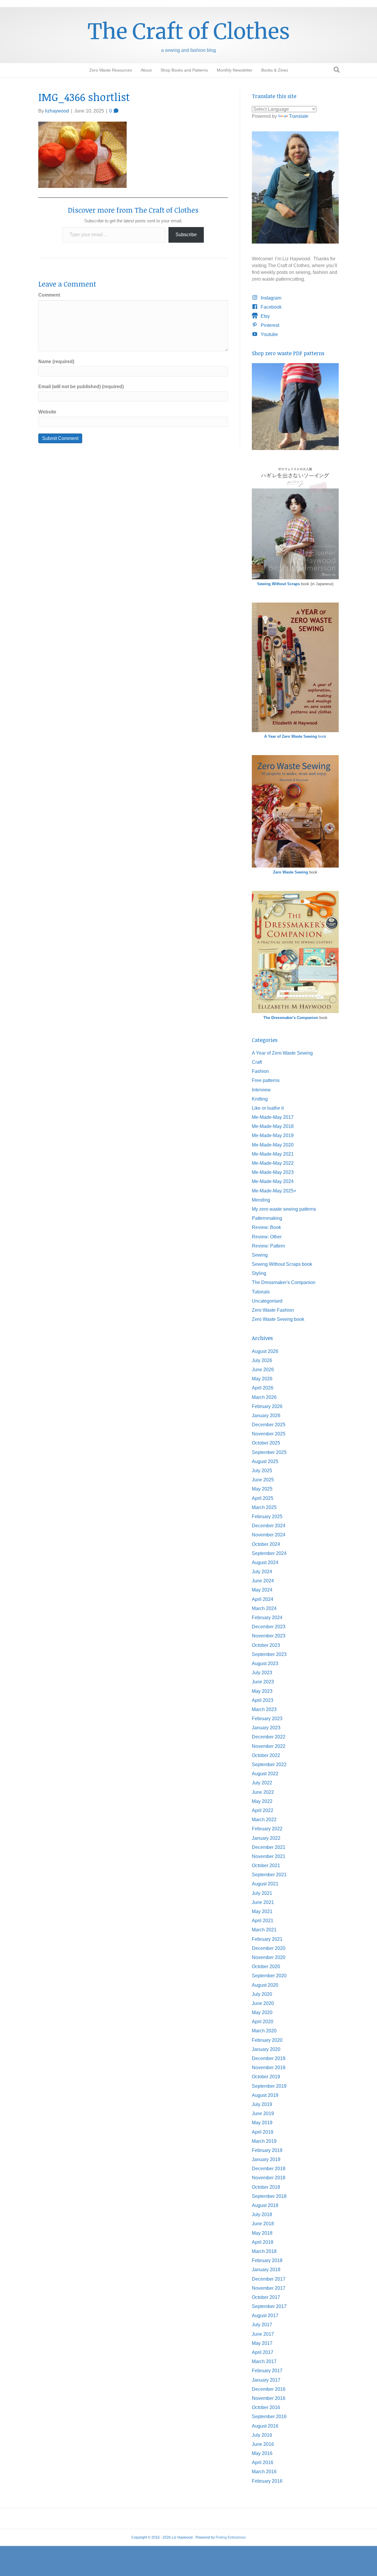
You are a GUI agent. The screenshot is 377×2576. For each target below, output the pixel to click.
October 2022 (266, 1755)
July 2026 (262, 1360)
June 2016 (263, 2444)
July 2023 (262, 1673)
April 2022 (263, 1810)
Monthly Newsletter (235, 70)
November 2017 (269, 2288)
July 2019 (262, 2104)
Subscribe (186, 235)
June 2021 (263, 1902)
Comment (49, 295)
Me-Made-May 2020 (273, 1145)
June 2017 (263, 2334)
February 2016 (267, 2481)
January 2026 (266, 1416)
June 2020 (263, 2003)
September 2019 (269, 2086)
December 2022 (269, 1737)
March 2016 (264, 2472)
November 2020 (269, 1957)
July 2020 (262, 1994)
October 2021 (266, 1866)
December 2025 (269, 1425)
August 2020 (265, 1985)
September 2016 (269, 2417)
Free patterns (266, 1080)
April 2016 (263, 2462)
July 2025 (262, 1471)
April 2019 (263, 2132)
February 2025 (267, 1517)
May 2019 (262, 2123)
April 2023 (263, 1700)
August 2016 (265, 2426)
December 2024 (269, 1526)
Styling (259, 1273)
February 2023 (267, 1719)
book (295, 736)
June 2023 (263, 1682)
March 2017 (264, 2361)
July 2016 (262, 2435)
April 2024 (263, 1599)
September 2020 (269, 1976)
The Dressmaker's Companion (291, 1018)
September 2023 (269, 1654)
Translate (299, 116)
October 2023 (266, 1645)
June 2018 (263, 2224)
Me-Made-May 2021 (273, 1154)
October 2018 (266, 2187)
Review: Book (266, 1227)
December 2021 (269, 1847)
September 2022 (269, 1765)
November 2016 (269, 2398)
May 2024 (262, 1590)
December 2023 (269, 1627)
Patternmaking (267, 1218)
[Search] (335, 70)
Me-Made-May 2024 (273, 1181)
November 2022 (269, 1746)
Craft (257, 1062)
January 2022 (266, 1838)
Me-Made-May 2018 (273, 1126)
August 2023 (265, 1663)
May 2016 (262, 2453)
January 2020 (266, 2049)
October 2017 (266, 2297)
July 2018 (262, 2215)
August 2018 (265, 2205)
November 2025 (269, 1434)
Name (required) (56, 361)
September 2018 (269, 2196)
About (146, 70)
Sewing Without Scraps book (282, 1264)
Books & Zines (275, 70)
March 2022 (264, 1820)
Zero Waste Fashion (273, 1310)
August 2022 (265, 1774)
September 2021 (269, 1875)
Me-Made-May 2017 (273, 1117)
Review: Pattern (268, 1246)
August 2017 (265, 2316)
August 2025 (265, 1461)
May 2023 (262, 1691)
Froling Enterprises (231, 2537)
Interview (261, 1090)
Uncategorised (267, 1301)
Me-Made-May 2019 (273, 1135)
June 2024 (263, 1581)
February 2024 (267, 1618)
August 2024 (265, 1562)
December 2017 (269, 2279)
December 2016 (269, 2389)
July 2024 (262, 1572)
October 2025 (266, 1443)
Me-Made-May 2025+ (274, 1191)
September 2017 (269, 2306)
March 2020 (264, 2031)
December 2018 (269, 2169)
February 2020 (267, 2040)
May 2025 (262, 1489)
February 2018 (267, 2260)
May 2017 (262, 2343)
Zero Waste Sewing (291, 872)
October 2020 (266, 1967)
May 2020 (262, 2012)
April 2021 (263, 1921)
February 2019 (267, 2150)
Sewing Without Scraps (278, 584)
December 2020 (269, 1948)
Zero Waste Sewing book (278, 1319)
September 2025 (269, 1452)
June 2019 (263, 2113)
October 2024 (266, 1544)
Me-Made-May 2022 (273, 1163)
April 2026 (263, 1388)
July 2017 (262, 2325)
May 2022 (262, 1801)
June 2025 (263, 1480)
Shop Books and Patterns (184, 70)
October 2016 (266, 2407)
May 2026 (262, 1379)
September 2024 (269, 1553)
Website (47, 412)
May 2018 (262, 2233)
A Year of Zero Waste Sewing (282, 1053)
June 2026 (263, 1370)
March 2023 (264, 1709)
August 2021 (265, 1884)
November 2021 (269, 1856)
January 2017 (266, 2380)
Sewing (260, 1255)
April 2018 (263, 2242)
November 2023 (269, 1636)
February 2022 (267, 1829)
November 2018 (269, 2178)
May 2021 (262, 1911)
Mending (261, 1200)
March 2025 (264, 1507)
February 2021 (267, 1939)
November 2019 (269, 2068)
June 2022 (263, 1792)
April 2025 (263, 1498)
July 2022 (262, 1783)
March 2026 (264, 1397)
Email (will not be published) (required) (81, 387)
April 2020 (263, 2022)
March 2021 (264, 1930)
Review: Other (267, 1237)
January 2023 (266, 1728)
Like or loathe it (268, 1108)
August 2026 (265, 1351)
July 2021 (262, 1893)
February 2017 (267, 2371)
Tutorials (261, 1292)
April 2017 (263, 2352)
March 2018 (264, 2251)
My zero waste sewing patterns (284, 1209)
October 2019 (266, 2077)
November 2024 (269, 1535)
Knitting (260, 1099)
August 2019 (265, 2095)
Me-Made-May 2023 (273, 1172)
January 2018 (266, 2270)
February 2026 (267, 1406)
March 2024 (264, 1608)
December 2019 (269, 2058)
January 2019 (266, 2159)
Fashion (260, 1071)
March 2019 (264, 2141)
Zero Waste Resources (111, 70)
